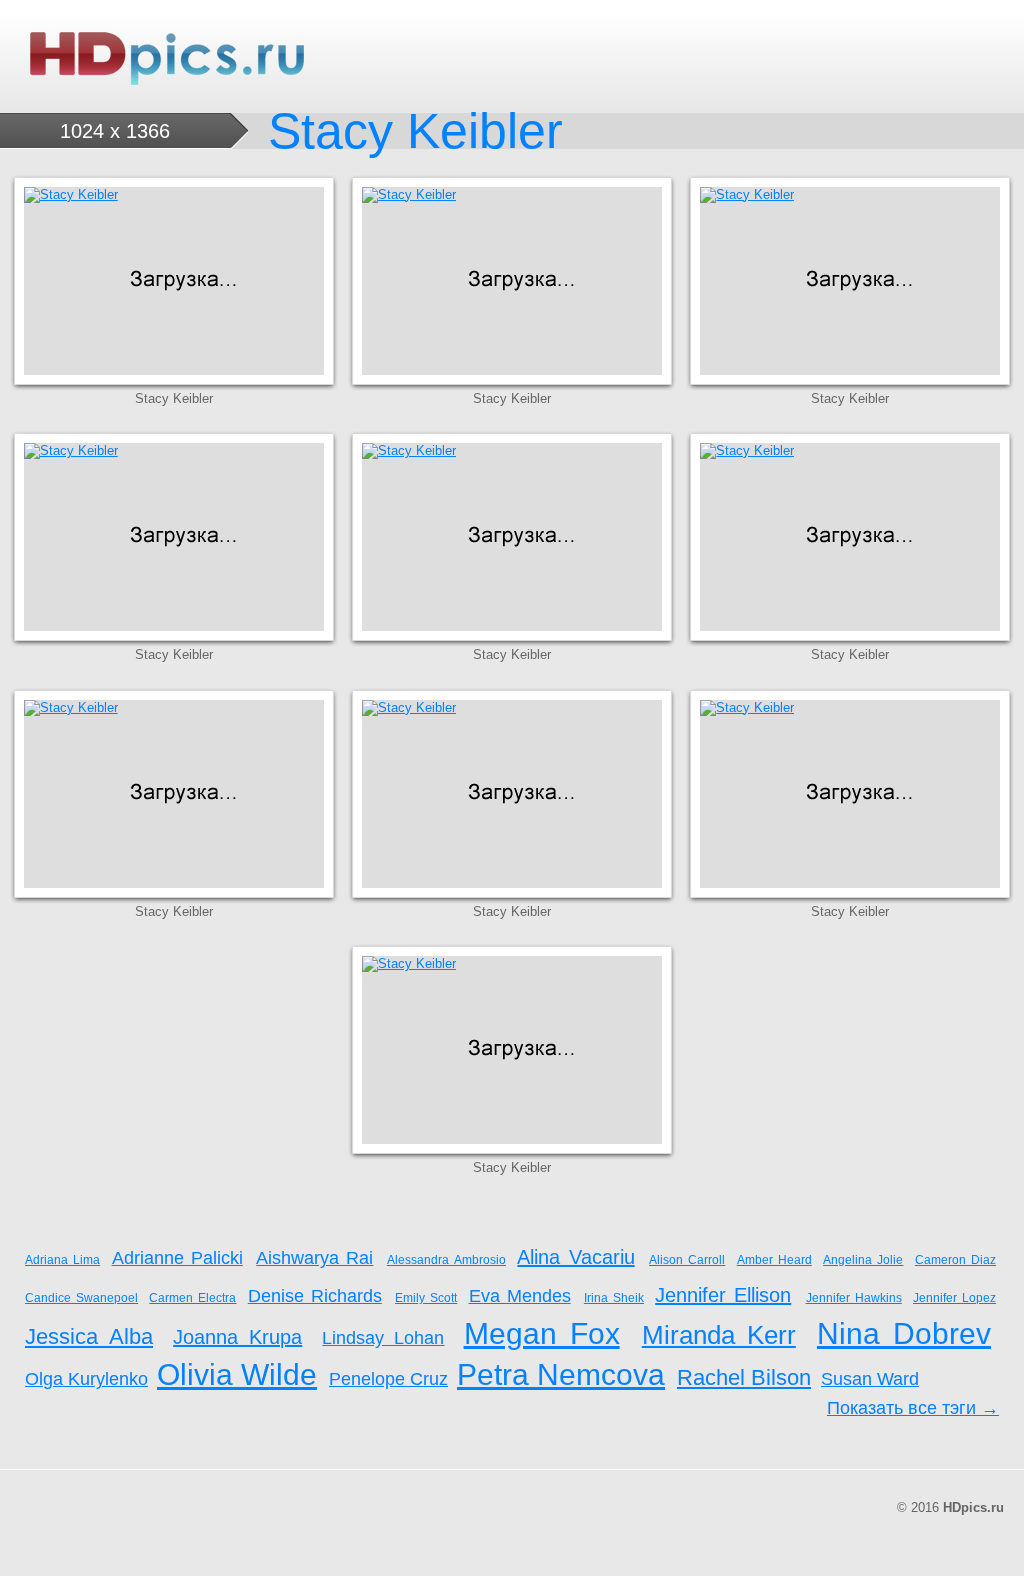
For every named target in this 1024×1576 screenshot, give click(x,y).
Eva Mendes (520, 1296)
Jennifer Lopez (954, 1298)
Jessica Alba (89, 1336)
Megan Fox (542, 1333)
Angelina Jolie (863, 1260)
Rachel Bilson (744, 1377)
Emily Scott (426, 1298)
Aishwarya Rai (314, 1258)
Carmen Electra (192, 1298)
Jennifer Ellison (723, 1295)
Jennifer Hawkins (854, 1298)
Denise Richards (315, 1296)
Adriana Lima (62, 1260)
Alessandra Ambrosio (446, 1260)
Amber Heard (774, 1260)
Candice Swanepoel (81, 1298)
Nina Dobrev (904, 1333)
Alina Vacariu (575, 1257)
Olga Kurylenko (86, 1379)
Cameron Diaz (955, 1260)
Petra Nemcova (561, 1374)
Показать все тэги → (913, 1408)
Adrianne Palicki (177, 1258)
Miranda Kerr (719, 1335)
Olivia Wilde (237, 1374)
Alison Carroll (687, 1260)
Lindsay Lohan (383, 1338)
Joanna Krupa (237, 1337)
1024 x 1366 (115, 131)
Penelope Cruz (388, 1379)
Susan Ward (870, 1379)
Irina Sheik (614, 1298)
